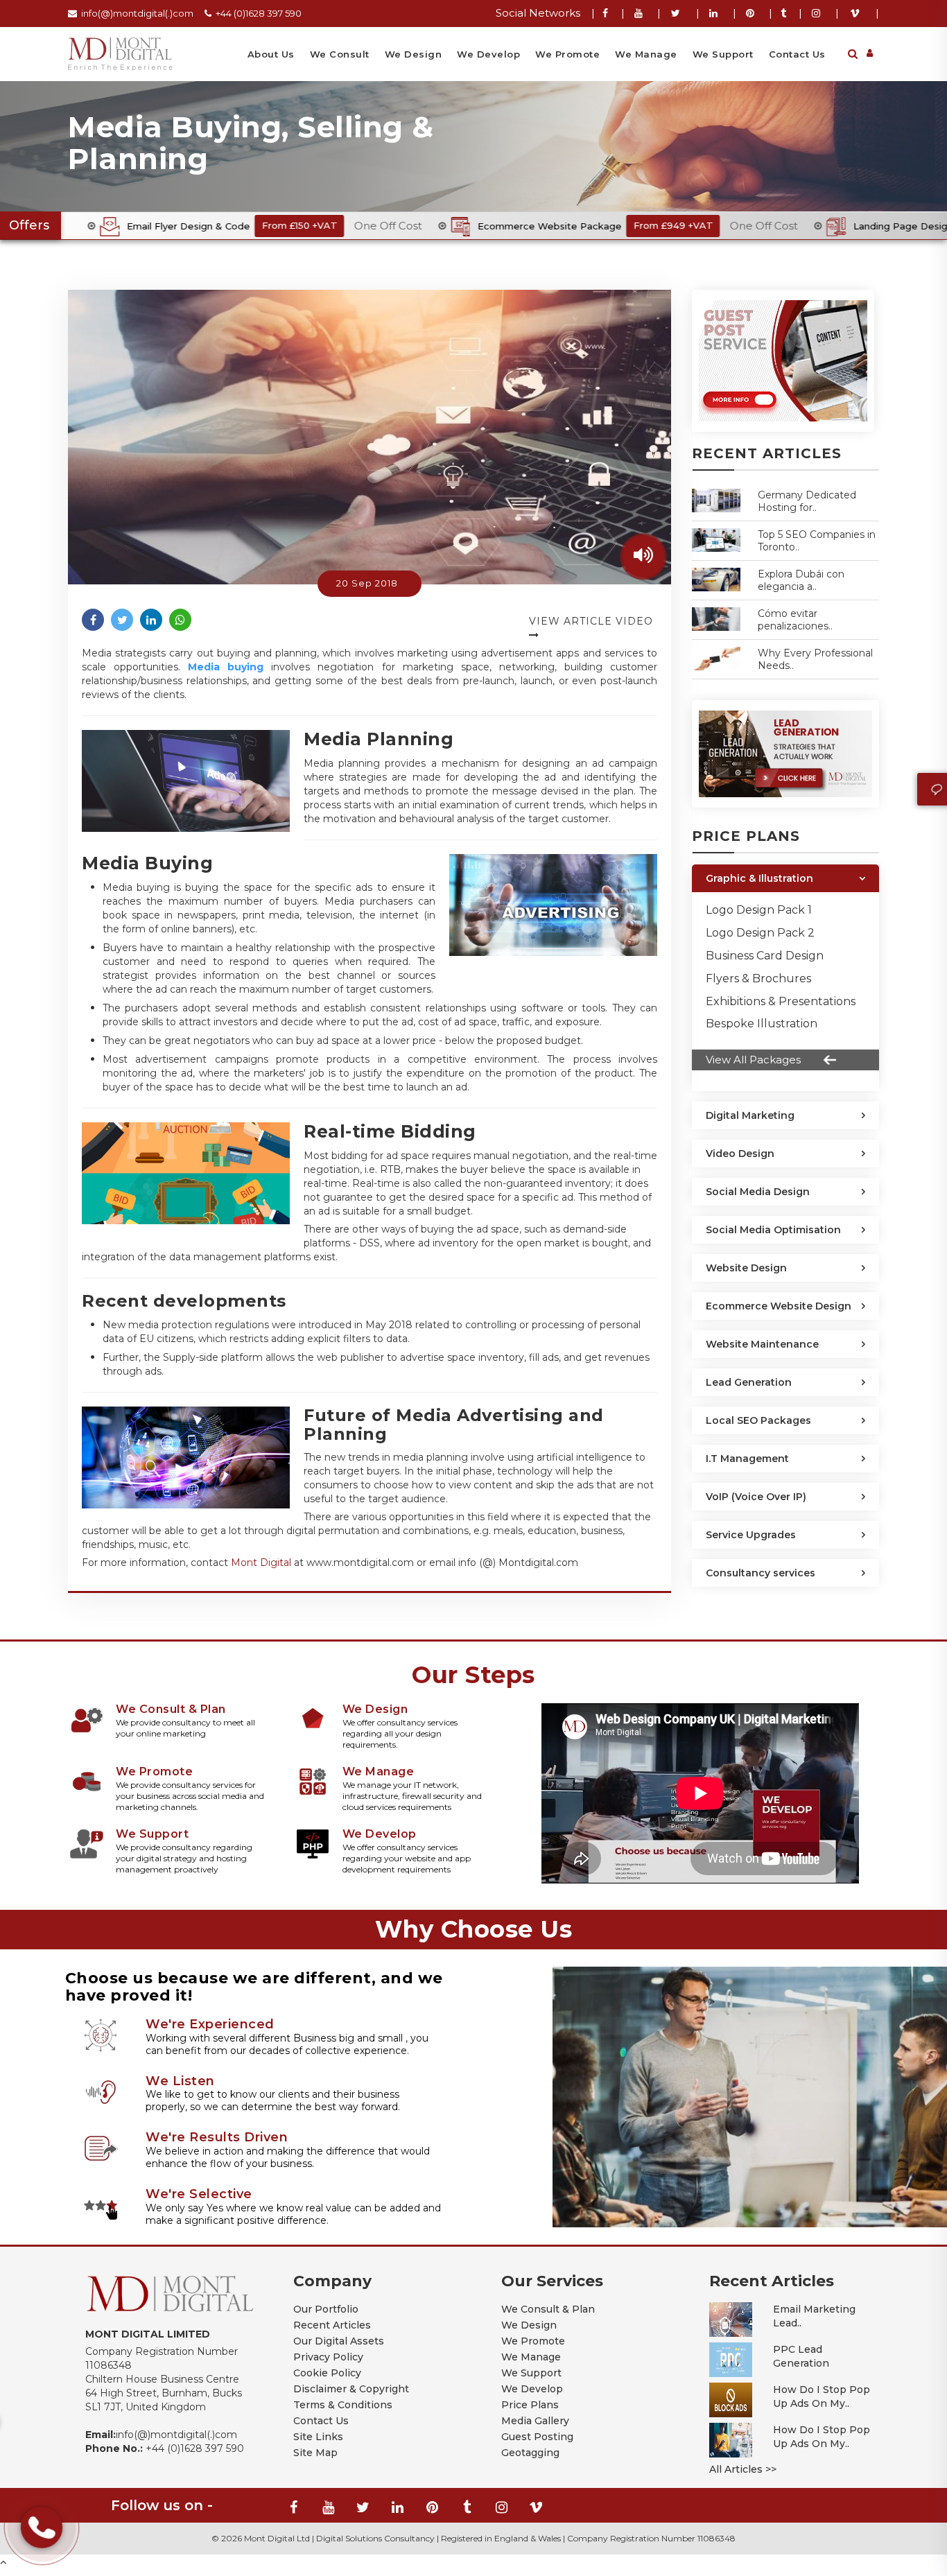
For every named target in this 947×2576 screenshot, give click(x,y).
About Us (271, 54)
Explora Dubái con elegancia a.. (801, 580)
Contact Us (797, 54)
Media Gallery (535, 2421)
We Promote (567, 54)
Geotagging (530, 2453)
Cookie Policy (327, 2373)
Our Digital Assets (339, 2341)
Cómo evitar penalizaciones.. (795, 620)
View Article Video (591, 621)
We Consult (340, 54)
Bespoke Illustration (762, 1024)
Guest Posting (537, 2437)
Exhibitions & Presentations (781, 1001)
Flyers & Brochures (758, 978)
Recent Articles (332, 2325)
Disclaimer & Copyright (351, 2389)
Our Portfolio (326, 2309)
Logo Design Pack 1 (759, 910)
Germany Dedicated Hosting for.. (807, 501)
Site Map (315, 2453)
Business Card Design (765, 956)
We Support (723, 54)
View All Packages (753, 1060)
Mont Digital (261, 1563)
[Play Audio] (643, 557)
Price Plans (530, 2405)
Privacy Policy (328, 2357)
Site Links (318, 2437)
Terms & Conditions (343, 2405)
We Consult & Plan (548, 2309)
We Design (414, 54)
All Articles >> (743, 2469)
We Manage (646, 54)
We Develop (488, 54)
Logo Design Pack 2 (760, 933)
